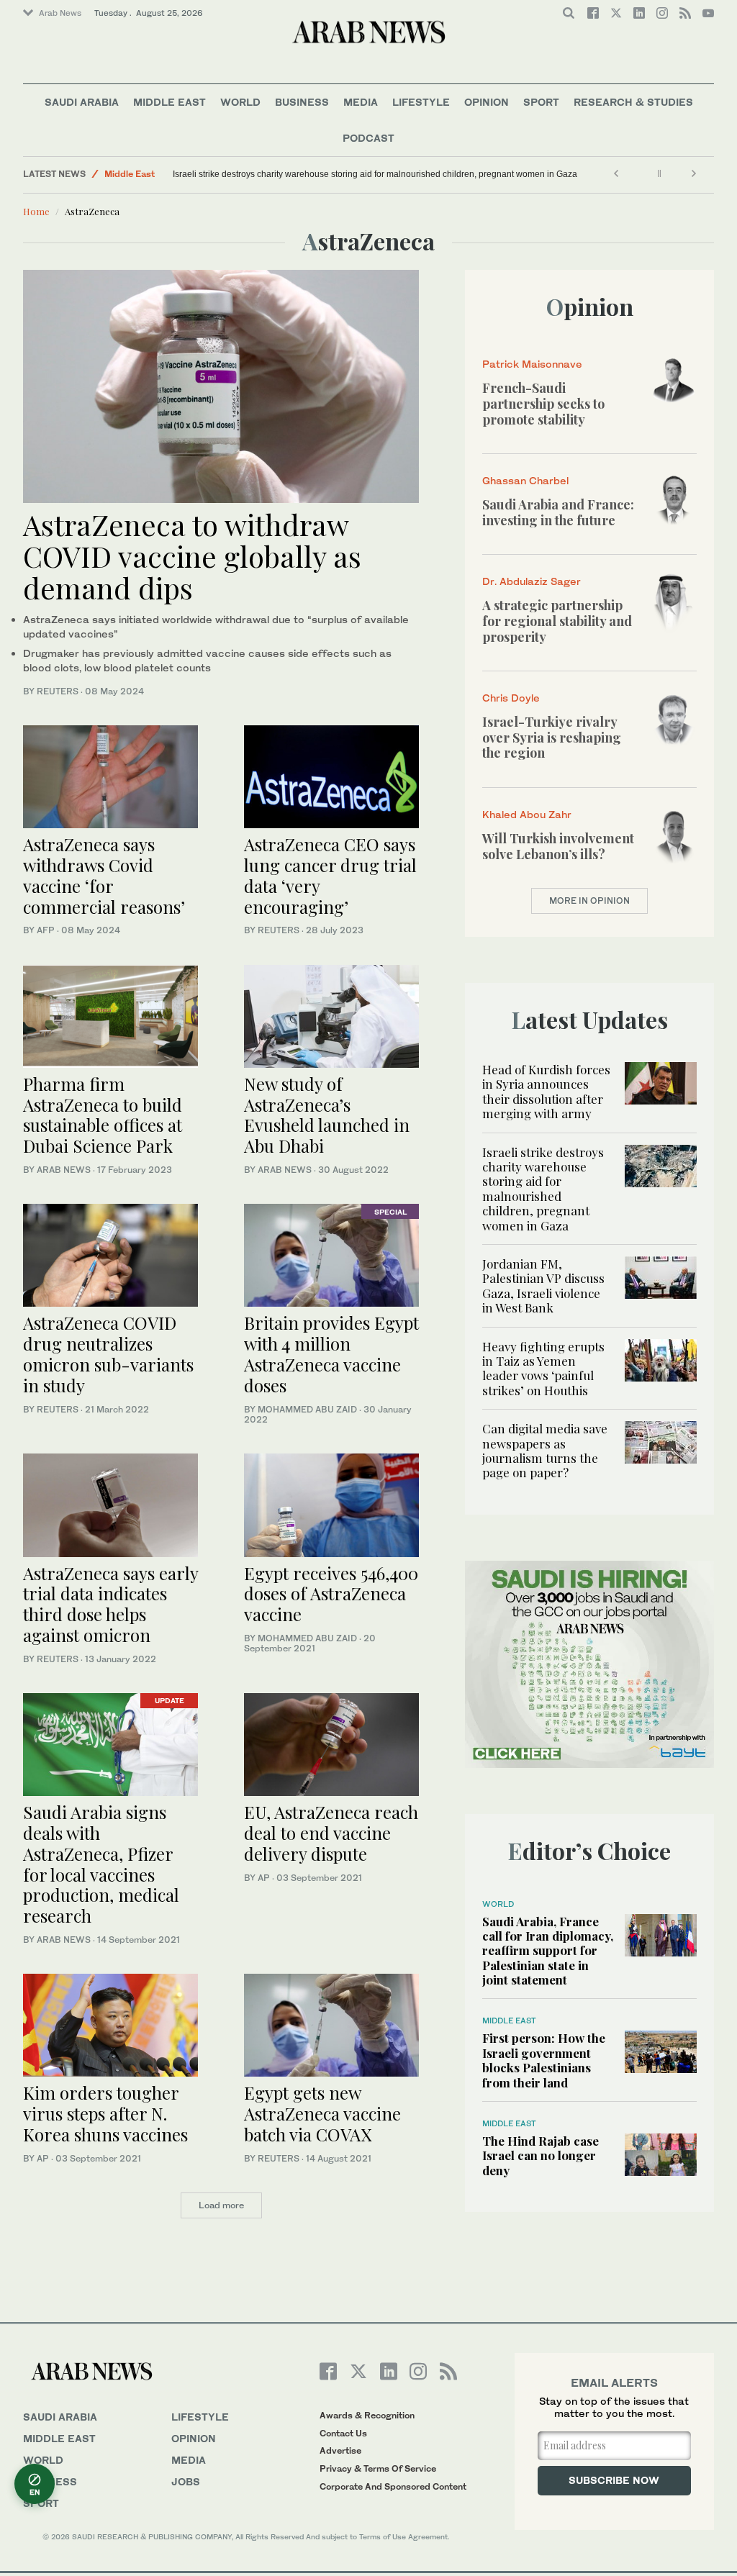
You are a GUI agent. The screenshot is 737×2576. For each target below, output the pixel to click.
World (240, 102)
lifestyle (200, 2417)
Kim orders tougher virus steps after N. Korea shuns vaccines (105, 2113)
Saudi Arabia (82, 102)
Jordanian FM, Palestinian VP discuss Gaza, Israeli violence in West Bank (543, 1285)
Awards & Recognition (367, 2415)
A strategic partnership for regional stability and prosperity (557, 621)
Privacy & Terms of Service (378, 2468)
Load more (221, 2205)
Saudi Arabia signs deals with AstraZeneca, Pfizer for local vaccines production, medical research (101, 1864)
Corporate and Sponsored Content (393, 2486)
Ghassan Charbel (525, 480)
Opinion (487, 102)
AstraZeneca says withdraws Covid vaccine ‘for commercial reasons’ (104, 875)
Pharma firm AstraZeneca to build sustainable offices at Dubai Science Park (103, 1115)
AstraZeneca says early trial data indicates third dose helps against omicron (110, 1604)
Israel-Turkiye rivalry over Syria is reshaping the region (552, 737)
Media (361, 102)
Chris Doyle (511, 698)
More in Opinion (589, 901)
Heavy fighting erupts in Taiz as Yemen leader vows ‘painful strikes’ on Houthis (543, 1368)
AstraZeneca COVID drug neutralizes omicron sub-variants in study (108, 1353)
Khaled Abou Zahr (527, 814)
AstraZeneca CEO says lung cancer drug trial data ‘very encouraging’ (330, 875)
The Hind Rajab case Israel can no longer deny (541, 2155)
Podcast (368, 138)
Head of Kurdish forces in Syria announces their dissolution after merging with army (546, 1091)
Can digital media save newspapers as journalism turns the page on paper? (545, 1450)
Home (36, 211)
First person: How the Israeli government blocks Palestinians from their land (544, 2060)
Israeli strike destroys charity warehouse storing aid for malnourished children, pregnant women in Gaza (375, 174)
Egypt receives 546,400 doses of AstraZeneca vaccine (331, 1594)
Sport (541, 102)
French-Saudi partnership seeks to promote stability (543, 403)
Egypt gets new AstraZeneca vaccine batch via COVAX (322, 2113)
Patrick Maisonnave (532, 364)
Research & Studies (633, 102)
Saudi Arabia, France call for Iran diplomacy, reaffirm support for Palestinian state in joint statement (548, 1951)
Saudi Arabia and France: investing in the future (558, 512)
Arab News (60, 13)
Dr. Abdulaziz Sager (532, 581)
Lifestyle (421, 102)
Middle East (169, 102)
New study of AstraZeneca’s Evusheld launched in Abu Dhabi (327, 1115)
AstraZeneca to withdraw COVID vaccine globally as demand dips (192, 556)
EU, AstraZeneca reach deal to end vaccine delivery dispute (331, 1833)
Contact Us (343, 2433)
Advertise (340, 2450)
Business (302, 102)
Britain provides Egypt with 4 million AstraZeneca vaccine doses (331, 1353)
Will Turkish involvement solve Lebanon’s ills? (558, 846)
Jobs (186, 2481)
